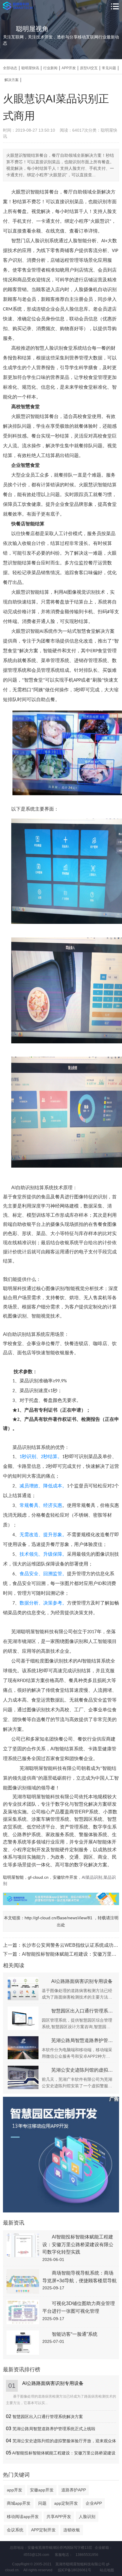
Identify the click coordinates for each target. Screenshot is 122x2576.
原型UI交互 (89, 68)
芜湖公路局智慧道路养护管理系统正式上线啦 (54, 2429)
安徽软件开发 (65, 1877)
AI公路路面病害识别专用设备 (53, 2383)
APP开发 (69, 68)
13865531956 (87, 2555)
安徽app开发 (42, 2490)
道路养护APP (74, 2490)
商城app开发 (19, 2503)
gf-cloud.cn (38, 1877)
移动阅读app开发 (23, 2517)
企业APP (94, 2503)
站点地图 (107, 2570)
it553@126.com (36, 2555)
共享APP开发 (59, 2517)
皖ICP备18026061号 (75, 2570)
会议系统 (15, 2530)
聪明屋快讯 (30, 68)
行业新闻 (50, 68)
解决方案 (12, 80)
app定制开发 (66, 2503)
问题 (42, 2503)
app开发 (15, 2490)
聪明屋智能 (13, 1877)
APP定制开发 (43, 2530)
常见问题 (109, 68)
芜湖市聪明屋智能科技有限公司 (46, 1797)
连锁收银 (72, 2530)
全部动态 (10, 68)
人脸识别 (87, 2517)
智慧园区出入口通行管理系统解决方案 (48, 2417)
